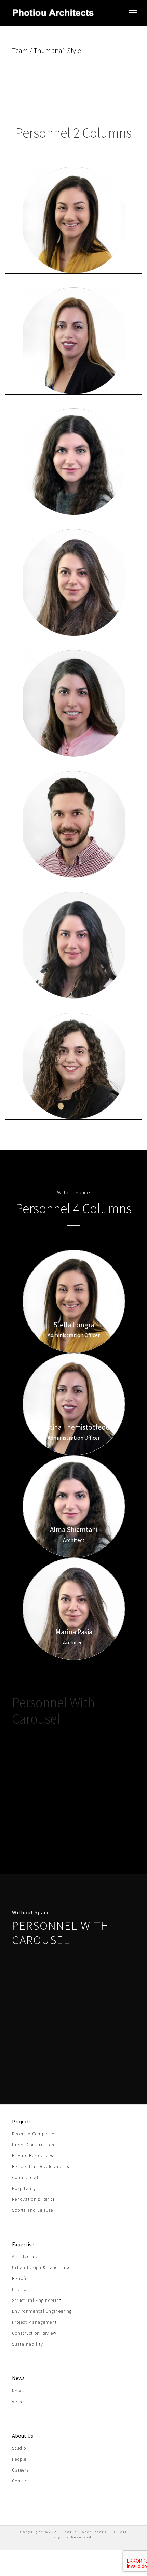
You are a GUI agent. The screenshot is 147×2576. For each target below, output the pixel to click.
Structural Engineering (37, 2300)
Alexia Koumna (74, 966)
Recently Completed (34, 2134)
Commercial (25, 2177)
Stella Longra (74, 241)
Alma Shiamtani (74, 483)
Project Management (34, 2322)
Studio (19, 2448)
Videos (19, 2402)
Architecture (25, 2257)
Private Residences (32, 2156)
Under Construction (33, 2145)
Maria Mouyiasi (74, 725)
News (18, 2391)
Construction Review (34, 2333)
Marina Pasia (74, 604)
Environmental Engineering (42, 2311)
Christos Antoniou (74, 845)
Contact (21, 2481)
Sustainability (28, 2344)
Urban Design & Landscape (41, 2268)
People (19, 2459)
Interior (20, 2289)
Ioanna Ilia (74, 1087)
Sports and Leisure (32, 2210)
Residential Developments (41, 2167)
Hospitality (24, 2188)
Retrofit (20, 2278)
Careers (20, 2470)
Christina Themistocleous (74, 362)
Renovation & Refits (33, 2199)
